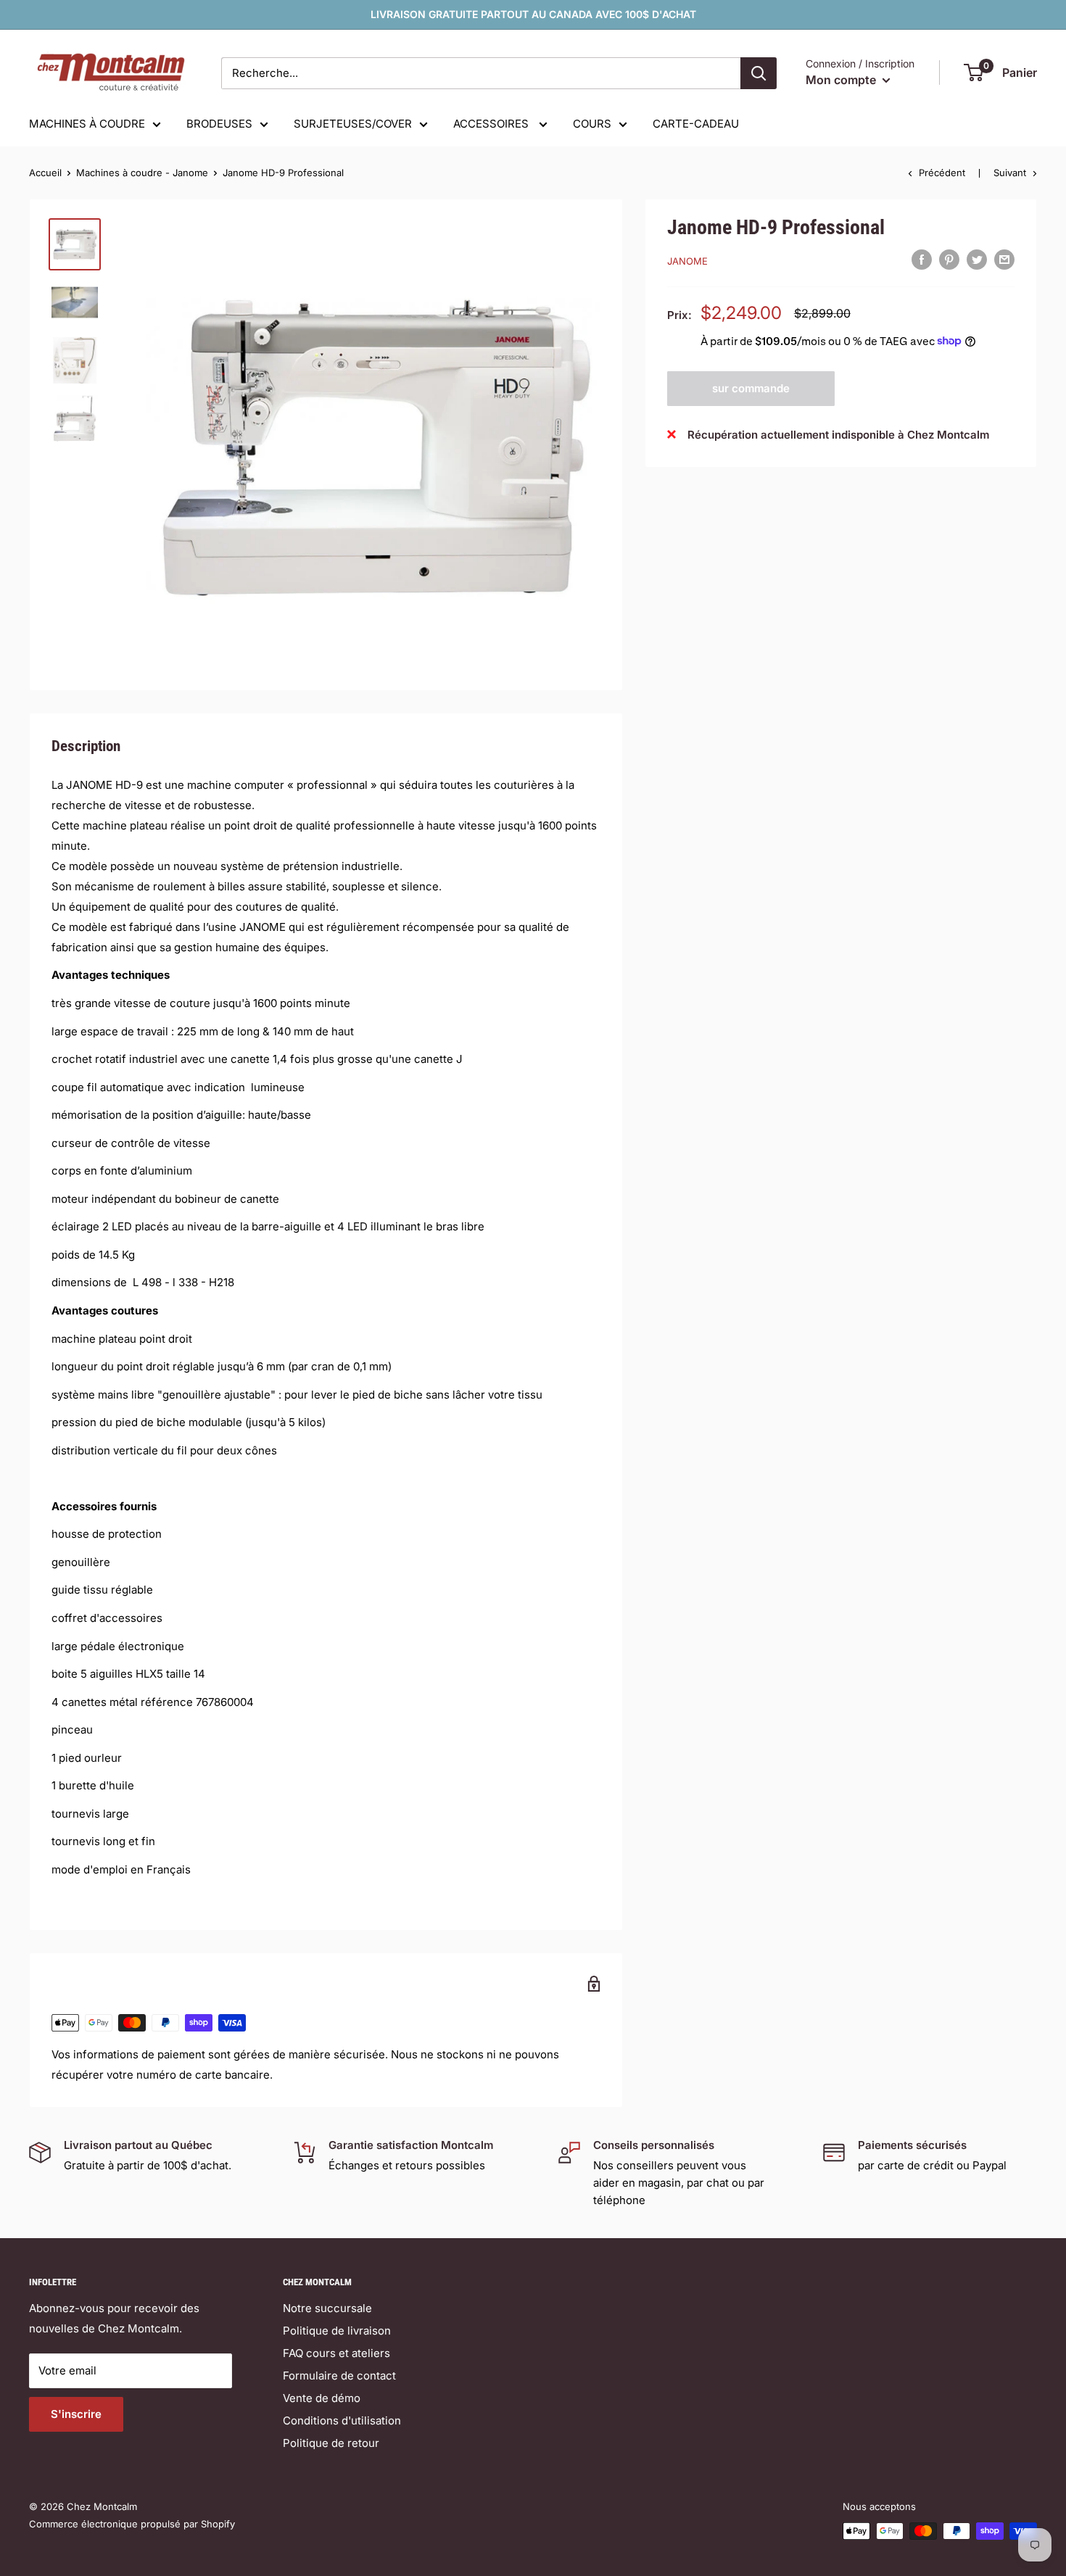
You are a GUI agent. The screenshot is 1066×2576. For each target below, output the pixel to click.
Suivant (1010, 173)
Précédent (942, 173)
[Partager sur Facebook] (922, 259)
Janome (687, 261)
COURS (592, 124)
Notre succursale (327, 2308)
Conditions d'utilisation (342, 2420)
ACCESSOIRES (492, 124)
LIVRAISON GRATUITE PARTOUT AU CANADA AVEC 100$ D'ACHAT (533, 14)
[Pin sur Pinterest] (949, 259)
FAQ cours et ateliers (336, 2353)
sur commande (751, 388)
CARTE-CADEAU (696, 124)
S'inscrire (76, 2414)
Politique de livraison (337, 2331)
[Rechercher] (759, 73)
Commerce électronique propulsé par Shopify (132, 2524)
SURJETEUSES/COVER (353, 124)
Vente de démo (322, 2398)
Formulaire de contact (339, 2376)
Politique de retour (331, 2443)
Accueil (45, 173)
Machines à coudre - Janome (142, 173)
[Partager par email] (1004, 259)
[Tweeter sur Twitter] (977, 259)
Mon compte (842, 80)
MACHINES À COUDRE (87, 124)
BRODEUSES (219, 124)
